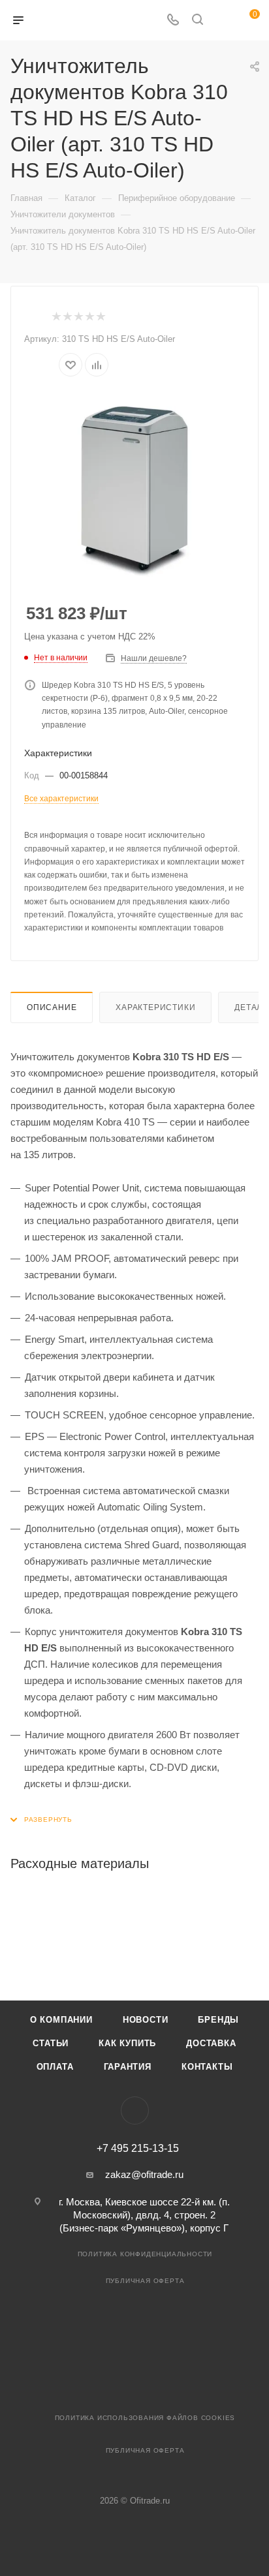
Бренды (218, 2020)
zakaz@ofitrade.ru (144, 2174)
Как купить (127, 2043)
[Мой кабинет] (222, 21)
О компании (61, 2020)
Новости (146, 2020)
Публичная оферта (145, 2281)
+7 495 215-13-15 (138, 2149)
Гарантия (128, 2067)
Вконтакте (135, 2110)
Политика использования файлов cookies (145, 2418)
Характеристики (155, 1007)
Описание (52, 1007)
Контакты (207, 2067)
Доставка (211, 2043)
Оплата (55, 2067)
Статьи (51, 2043)
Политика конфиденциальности (145, 2254)
